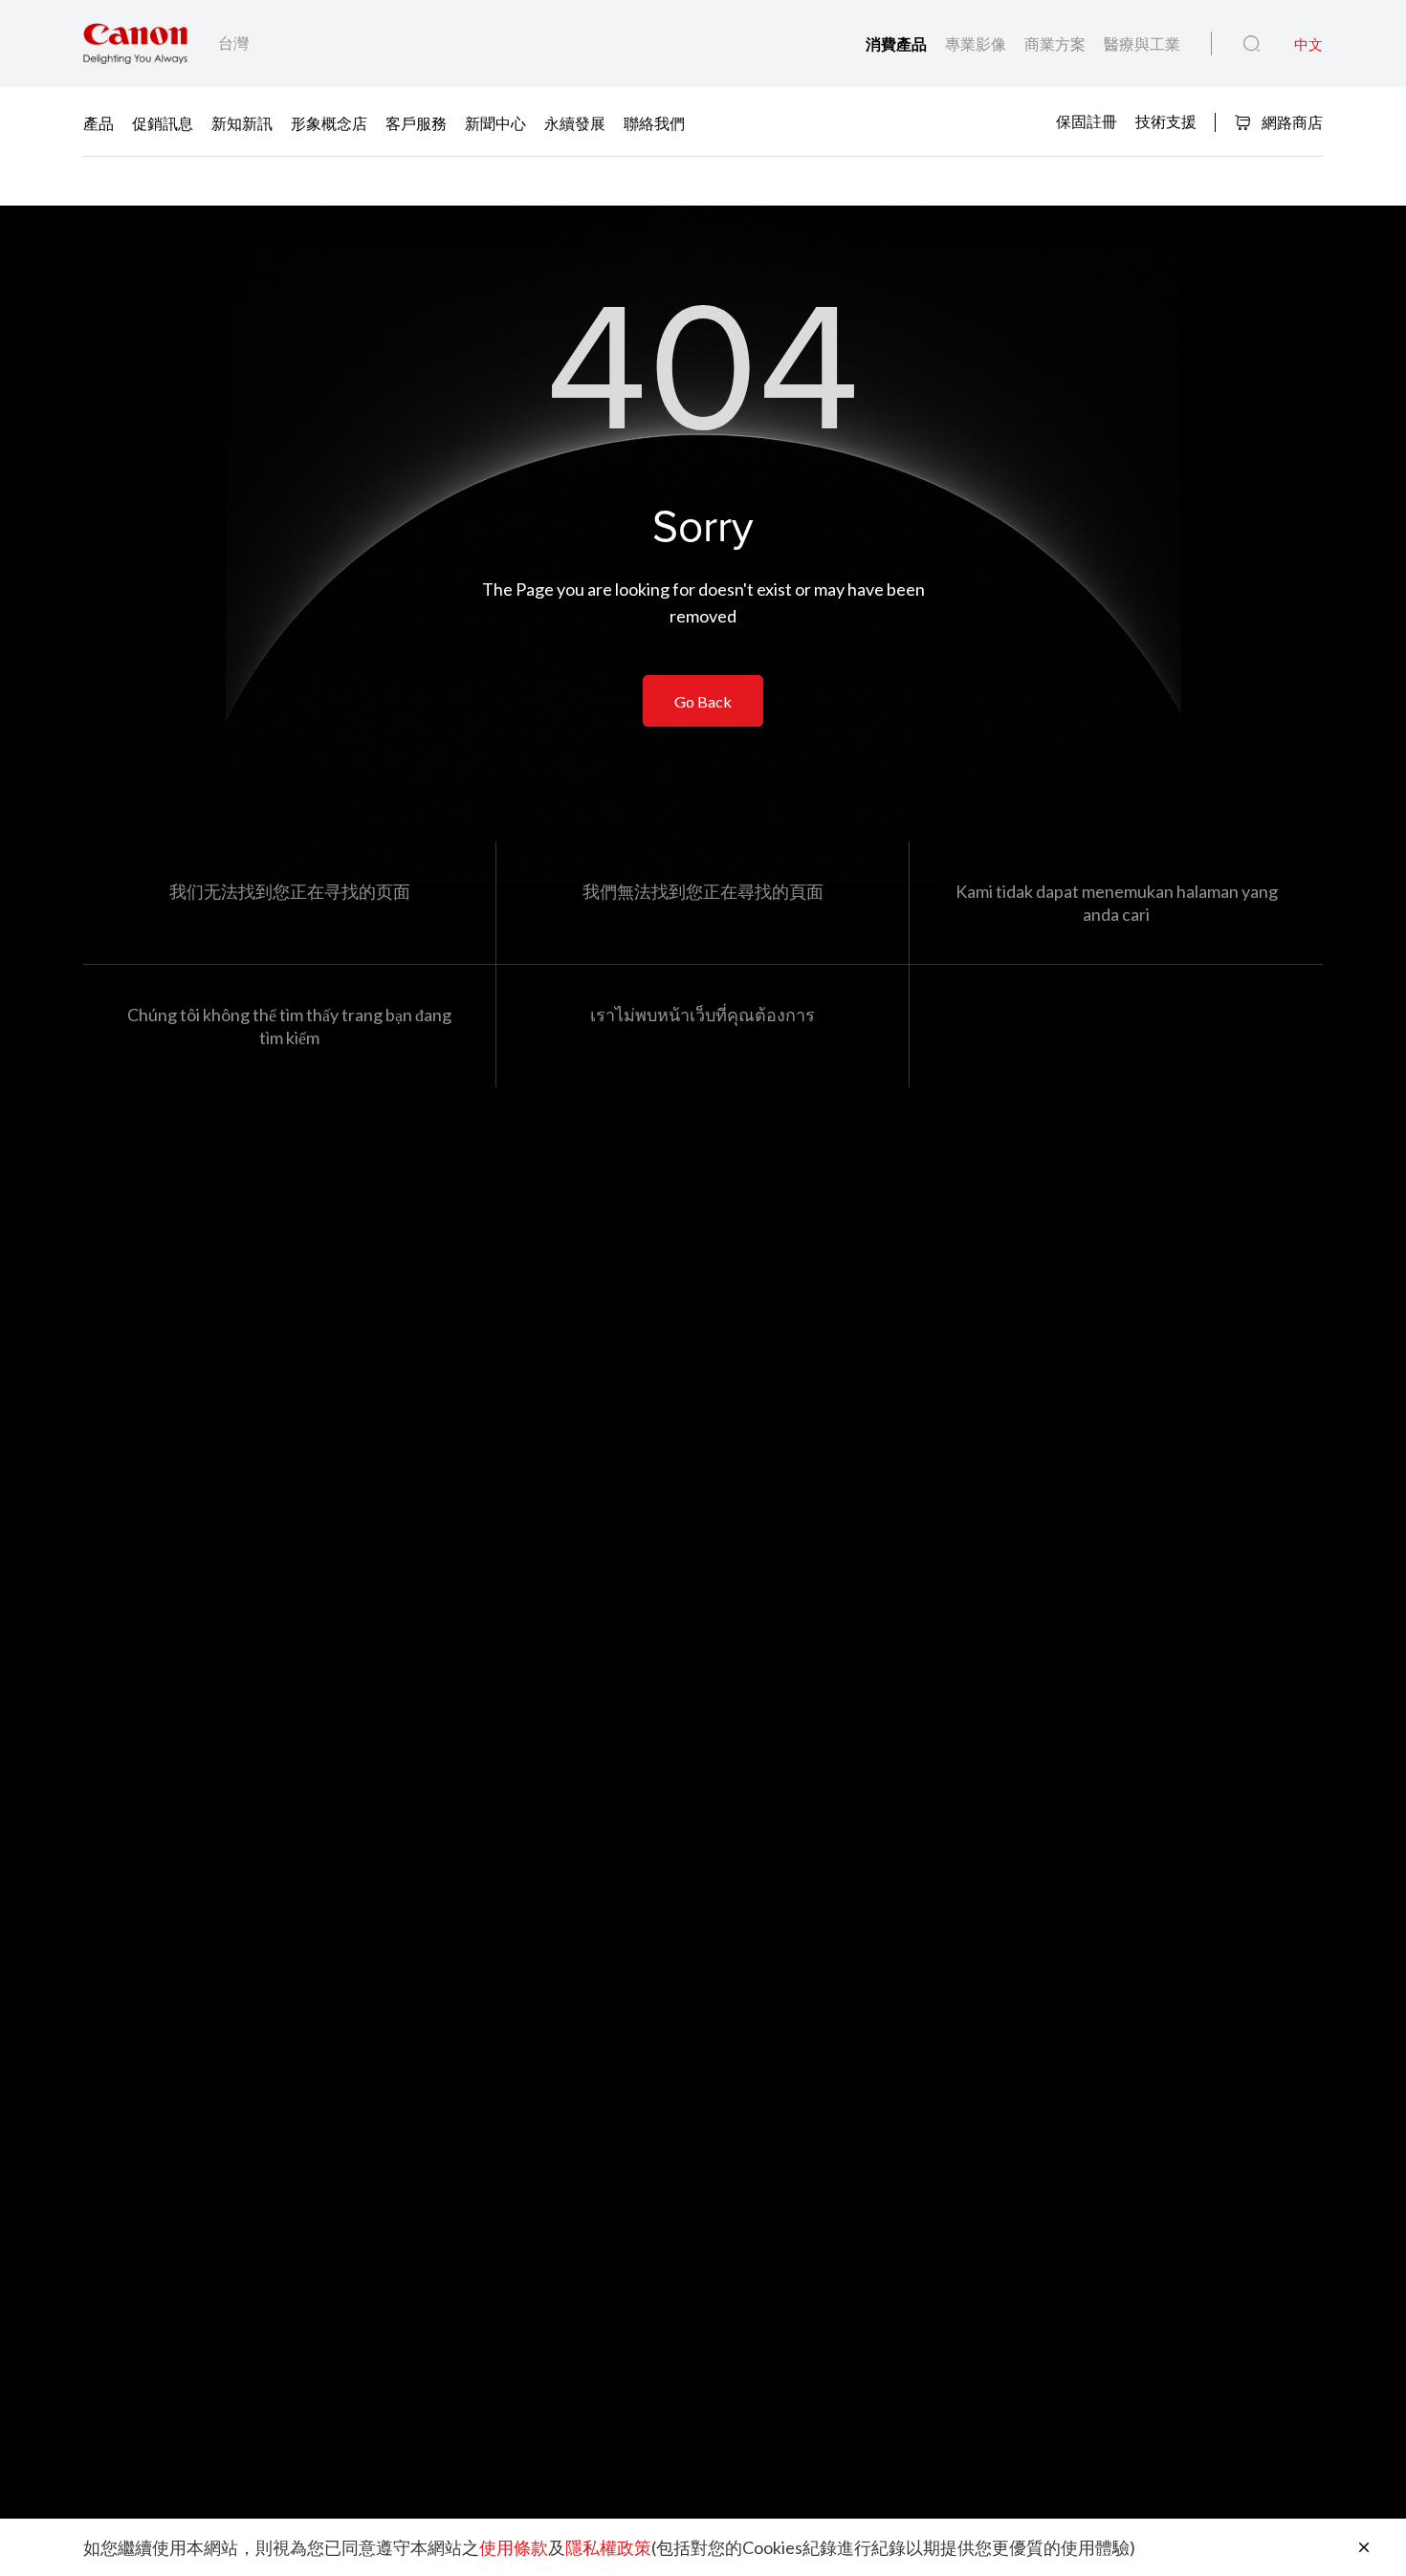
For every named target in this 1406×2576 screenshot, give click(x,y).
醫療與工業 (1142, 44)
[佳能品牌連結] (135, 44)
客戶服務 (416, 123)
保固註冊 (1087, 121)
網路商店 (1291, 122)
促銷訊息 (163, 123)
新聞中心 (495, 123)
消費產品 (898, 44)
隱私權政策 (608, 2547)
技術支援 (1166, 121)
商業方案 (1056, 44)
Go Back (703, 701)
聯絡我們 (654, 123)
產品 (99, 123)
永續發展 (575, 123)
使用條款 (514, 2547)
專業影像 (977, 44)
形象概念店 (329, 123)
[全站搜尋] (1252, 44)
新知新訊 (242, 123)
